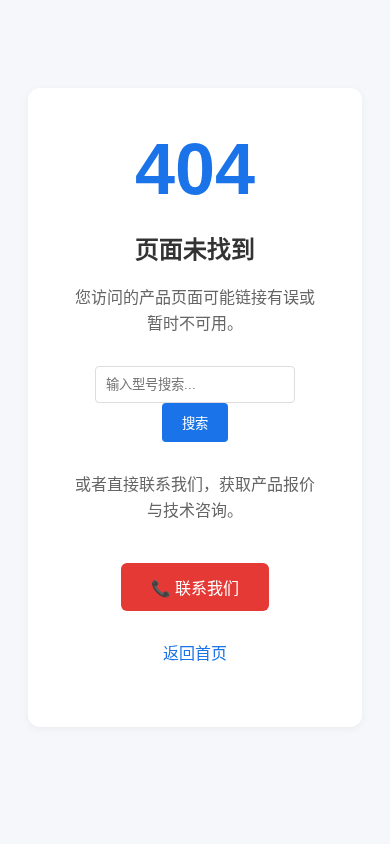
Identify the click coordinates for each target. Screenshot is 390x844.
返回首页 (195, 653)
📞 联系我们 (195, 588)
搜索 (195, 423)
